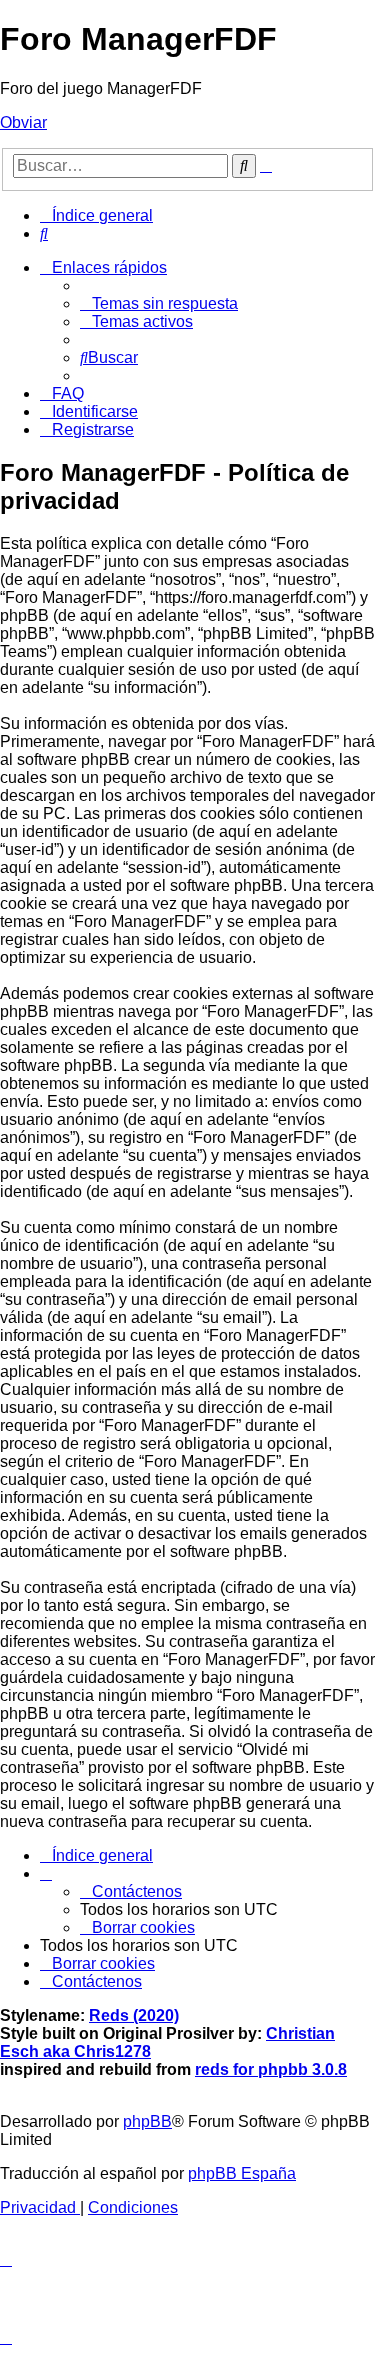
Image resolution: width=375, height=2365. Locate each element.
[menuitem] (44, 233)
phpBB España (242, 2173)
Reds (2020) (134, 2015)
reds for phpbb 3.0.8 (271, 2069)
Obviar (23, 122)
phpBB (147, 2121)
